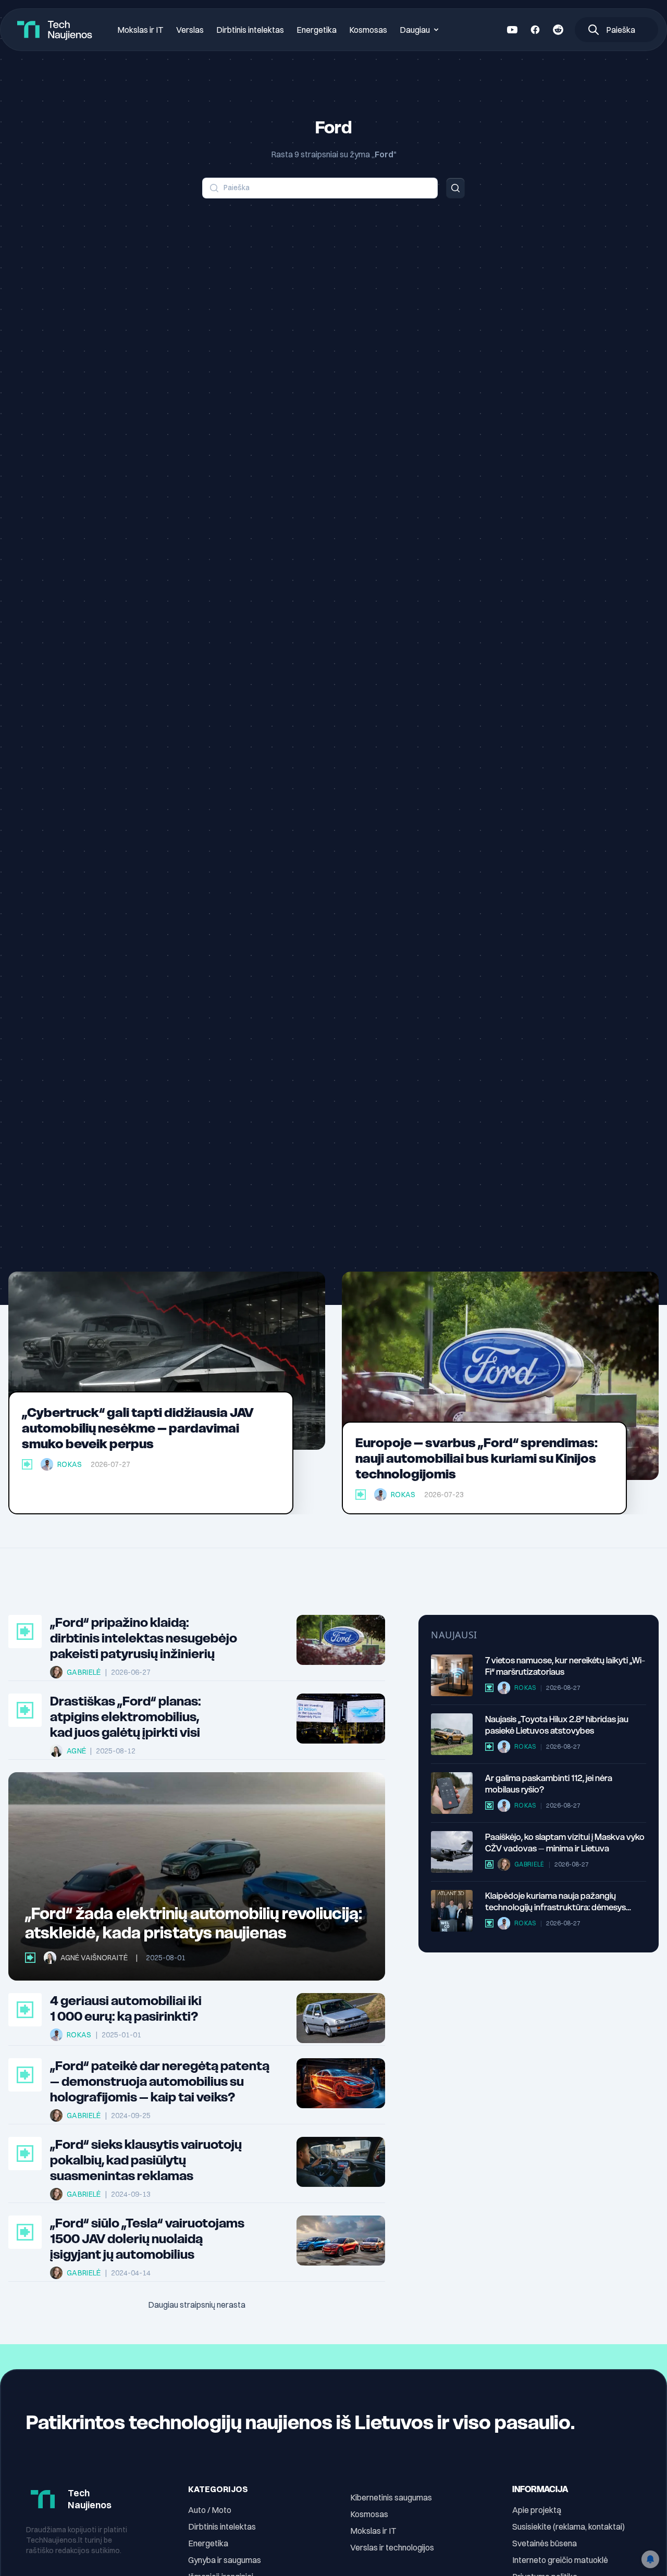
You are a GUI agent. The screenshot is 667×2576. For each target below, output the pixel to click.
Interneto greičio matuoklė (560, 2560)
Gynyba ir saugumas (225, 2560)
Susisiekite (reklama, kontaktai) (569, 2527)
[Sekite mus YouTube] (512, 30)
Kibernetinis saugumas (391, 2497)
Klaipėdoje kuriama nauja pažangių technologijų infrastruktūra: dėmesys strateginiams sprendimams (555, 1902)
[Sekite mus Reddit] (558, 30)
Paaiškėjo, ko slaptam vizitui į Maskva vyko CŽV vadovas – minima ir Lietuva (565, 1843)
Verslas (190, 30)
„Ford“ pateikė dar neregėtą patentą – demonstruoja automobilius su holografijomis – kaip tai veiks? (160, 2082)
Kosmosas (368, 30)
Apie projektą (537, 2510)
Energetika (317, 30)
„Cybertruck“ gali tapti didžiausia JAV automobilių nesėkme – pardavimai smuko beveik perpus (138, 1428)
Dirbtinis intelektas (250, 30)
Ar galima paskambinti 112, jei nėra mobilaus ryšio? (549, 1784)
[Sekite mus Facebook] (535, 30)
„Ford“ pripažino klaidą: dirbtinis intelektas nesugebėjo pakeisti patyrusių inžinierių (144, 1638)
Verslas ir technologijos (392, 2547)
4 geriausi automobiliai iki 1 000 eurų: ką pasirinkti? (126, 2009)
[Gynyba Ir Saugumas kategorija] (489, 1864)
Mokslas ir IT (140, 30)
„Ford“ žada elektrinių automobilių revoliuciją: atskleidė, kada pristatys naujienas (194, 1923)
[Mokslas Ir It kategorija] (489, 1688)
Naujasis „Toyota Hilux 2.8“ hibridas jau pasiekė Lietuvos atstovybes (557, 1725)
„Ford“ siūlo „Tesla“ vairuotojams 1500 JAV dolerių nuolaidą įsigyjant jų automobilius (147, 2239)
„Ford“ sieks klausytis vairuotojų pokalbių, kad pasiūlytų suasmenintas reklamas (146, 2160)
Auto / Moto (210, 2510)
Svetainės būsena (545, 2543)
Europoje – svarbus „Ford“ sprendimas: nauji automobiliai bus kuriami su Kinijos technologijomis (477, 1458)
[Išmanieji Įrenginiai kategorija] (489, 1806)
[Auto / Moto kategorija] (27, 1464)
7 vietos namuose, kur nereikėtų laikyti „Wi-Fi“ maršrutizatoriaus (565, 1666)
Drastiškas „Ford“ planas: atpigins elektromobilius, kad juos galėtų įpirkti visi (126, 1717)
